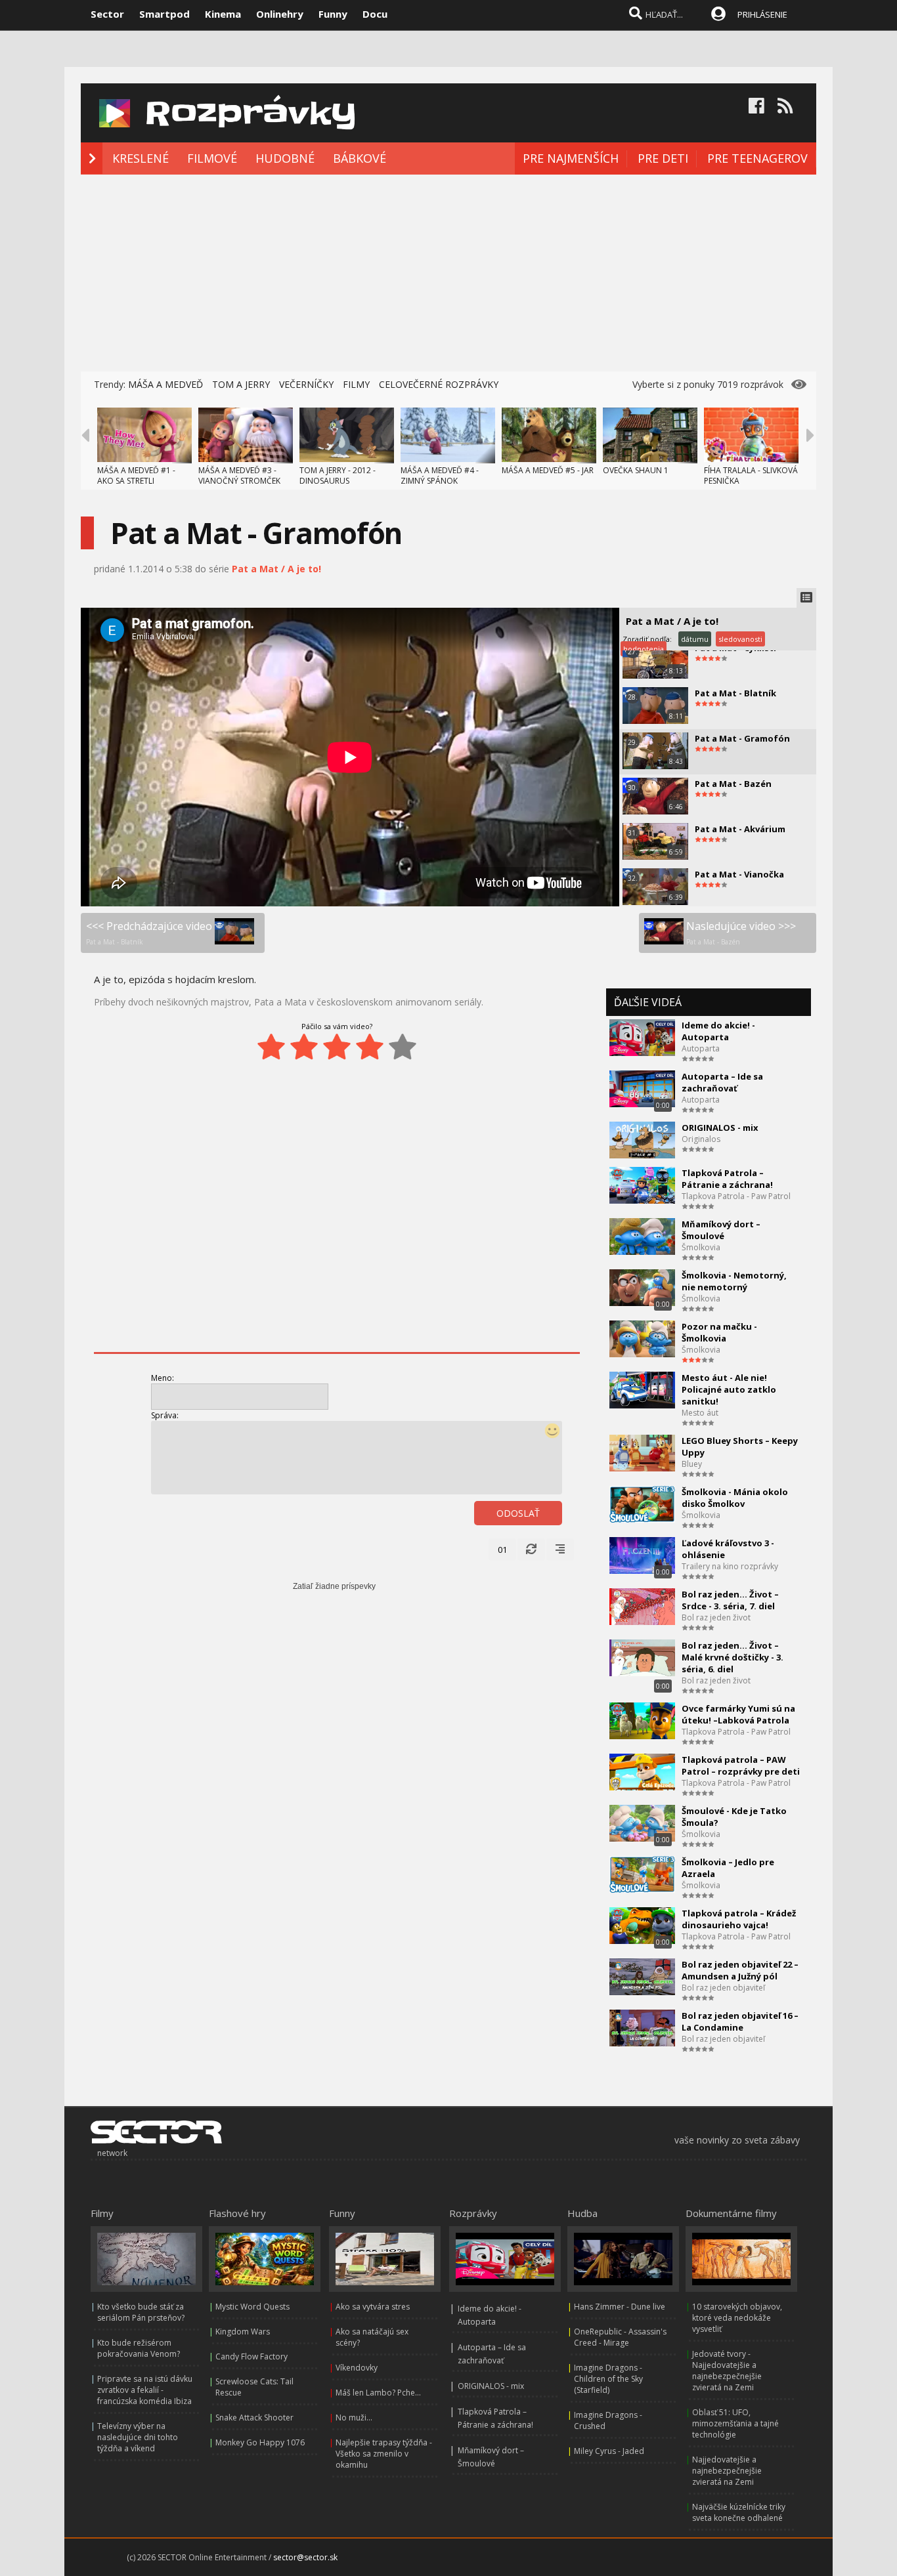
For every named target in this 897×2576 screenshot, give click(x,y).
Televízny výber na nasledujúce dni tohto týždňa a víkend (138, 2437)
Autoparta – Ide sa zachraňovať (722, 1082)
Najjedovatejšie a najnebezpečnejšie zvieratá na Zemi (727, 2471)
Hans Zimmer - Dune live (620, 2307)
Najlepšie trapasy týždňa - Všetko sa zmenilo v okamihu (384, 2454)
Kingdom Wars (243, 2332)
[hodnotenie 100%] (403, 1047)
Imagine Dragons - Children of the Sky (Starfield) (608, 2379)
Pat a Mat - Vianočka (739, 874)
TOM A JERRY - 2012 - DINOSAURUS (338, 475)
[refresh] (531, 1550)
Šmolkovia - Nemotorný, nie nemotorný (734, 1281)
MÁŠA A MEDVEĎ (165, 384)
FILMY (356, 384)
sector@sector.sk (305, 2557)
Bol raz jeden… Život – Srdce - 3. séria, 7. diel (730, 1600)
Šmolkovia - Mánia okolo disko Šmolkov (735, 1498)
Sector (107, 14)
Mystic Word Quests (252, 2307)
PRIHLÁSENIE (762, 14)
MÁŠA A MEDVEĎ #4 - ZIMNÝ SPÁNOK (440, 475)
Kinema (223, 14)
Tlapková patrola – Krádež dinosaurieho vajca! (739, 1919)
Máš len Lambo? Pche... (378, 2393)
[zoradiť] (560, 1550)
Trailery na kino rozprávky (730, 1566)
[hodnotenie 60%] (337, 1047)
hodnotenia (644, 649)
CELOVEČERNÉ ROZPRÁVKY (439, 384)
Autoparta (701, 1048)
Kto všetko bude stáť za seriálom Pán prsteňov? (141, 2312)
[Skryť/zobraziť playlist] (806, 598)
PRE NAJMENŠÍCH (571, 158)
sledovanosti (740, 639)
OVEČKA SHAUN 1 (636, 470)
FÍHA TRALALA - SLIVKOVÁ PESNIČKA (751, 475)
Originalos (701, 1139)
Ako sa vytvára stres (373, 2307)
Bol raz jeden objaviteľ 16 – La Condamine (740, 2021)
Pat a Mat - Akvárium (740, 829)
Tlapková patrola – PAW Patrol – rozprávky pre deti (741, 1765)
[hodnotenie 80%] (370, 1047)
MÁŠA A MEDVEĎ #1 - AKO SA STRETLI (136, 475)
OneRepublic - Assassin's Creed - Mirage (620, 2337)
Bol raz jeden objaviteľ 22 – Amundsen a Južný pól (740, 1970)
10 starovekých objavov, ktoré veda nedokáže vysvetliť (737, 2318)
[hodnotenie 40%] (304, 1047)
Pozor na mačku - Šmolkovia (719, 1332)
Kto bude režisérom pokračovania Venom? (139, 2348)
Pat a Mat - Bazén (733, 784)
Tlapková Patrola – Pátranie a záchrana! (727, 1179)
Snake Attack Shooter (254, 2418)
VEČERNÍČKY (306, 384)
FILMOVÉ (212, 158)
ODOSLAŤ (518, 1513)
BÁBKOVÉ (360, 158)
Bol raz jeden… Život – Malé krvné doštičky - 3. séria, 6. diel (733, 1657)
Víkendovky (357, 2368)
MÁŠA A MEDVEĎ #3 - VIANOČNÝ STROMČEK (239, 475)
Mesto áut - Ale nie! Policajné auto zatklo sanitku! (729, 1389)
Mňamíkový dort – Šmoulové (721, 1230)
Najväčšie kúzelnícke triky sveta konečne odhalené (739, 2512)
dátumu (695, 639)
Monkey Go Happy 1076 (260, 2442)
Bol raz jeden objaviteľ (723, 1988)
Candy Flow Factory (252, 2356)
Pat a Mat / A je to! (276, 569)
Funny (333, 14)
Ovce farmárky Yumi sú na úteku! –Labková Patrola (738, 1714)
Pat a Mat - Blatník (735, 693)
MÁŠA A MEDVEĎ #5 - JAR (548, 470)
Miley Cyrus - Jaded (609, 2451)
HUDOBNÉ (285, 158)
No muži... (354, 2418)
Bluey (692, 1464)
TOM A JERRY (241, 384)
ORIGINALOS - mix (720, 1128)
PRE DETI (663, 158)
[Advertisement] (448, 273)
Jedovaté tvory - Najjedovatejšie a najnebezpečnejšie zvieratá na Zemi (727, 2371)
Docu (375, 14)
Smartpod (164, 14)
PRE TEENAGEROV (757, 158)
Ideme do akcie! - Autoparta (718, 1031)
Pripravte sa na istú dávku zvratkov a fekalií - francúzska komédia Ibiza (145, 2390)
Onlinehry (280, 14)
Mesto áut (700, 1413)
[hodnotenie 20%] (271, 1047)
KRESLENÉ (141, 158)
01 (502, 1550)
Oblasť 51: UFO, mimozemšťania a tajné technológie (735, 2423)
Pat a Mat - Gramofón (742, 738)
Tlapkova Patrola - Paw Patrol (736, 1196)
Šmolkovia (701, 1247)
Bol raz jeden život (716, 1617)
